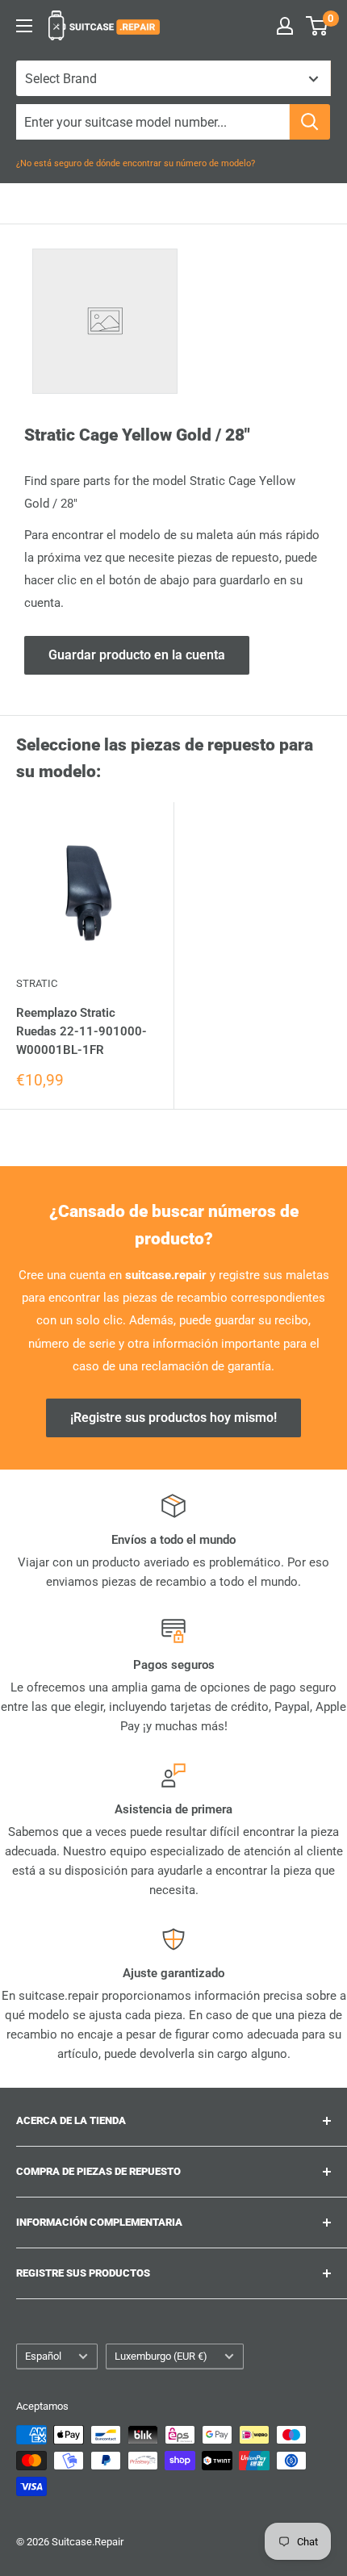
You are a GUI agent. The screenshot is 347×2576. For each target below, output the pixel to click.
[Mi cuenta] (285, 26)
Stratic (37, 983)
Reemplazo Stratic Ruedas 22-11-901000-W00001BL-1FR (82, 1032)
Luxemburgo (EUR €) (161, 2356)
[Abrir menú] (24, 26)
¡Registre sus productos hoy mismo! (173, 1418)
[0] (318, 26)
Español (43, 2356)
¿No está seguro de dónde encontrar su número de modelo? (136, 163)
